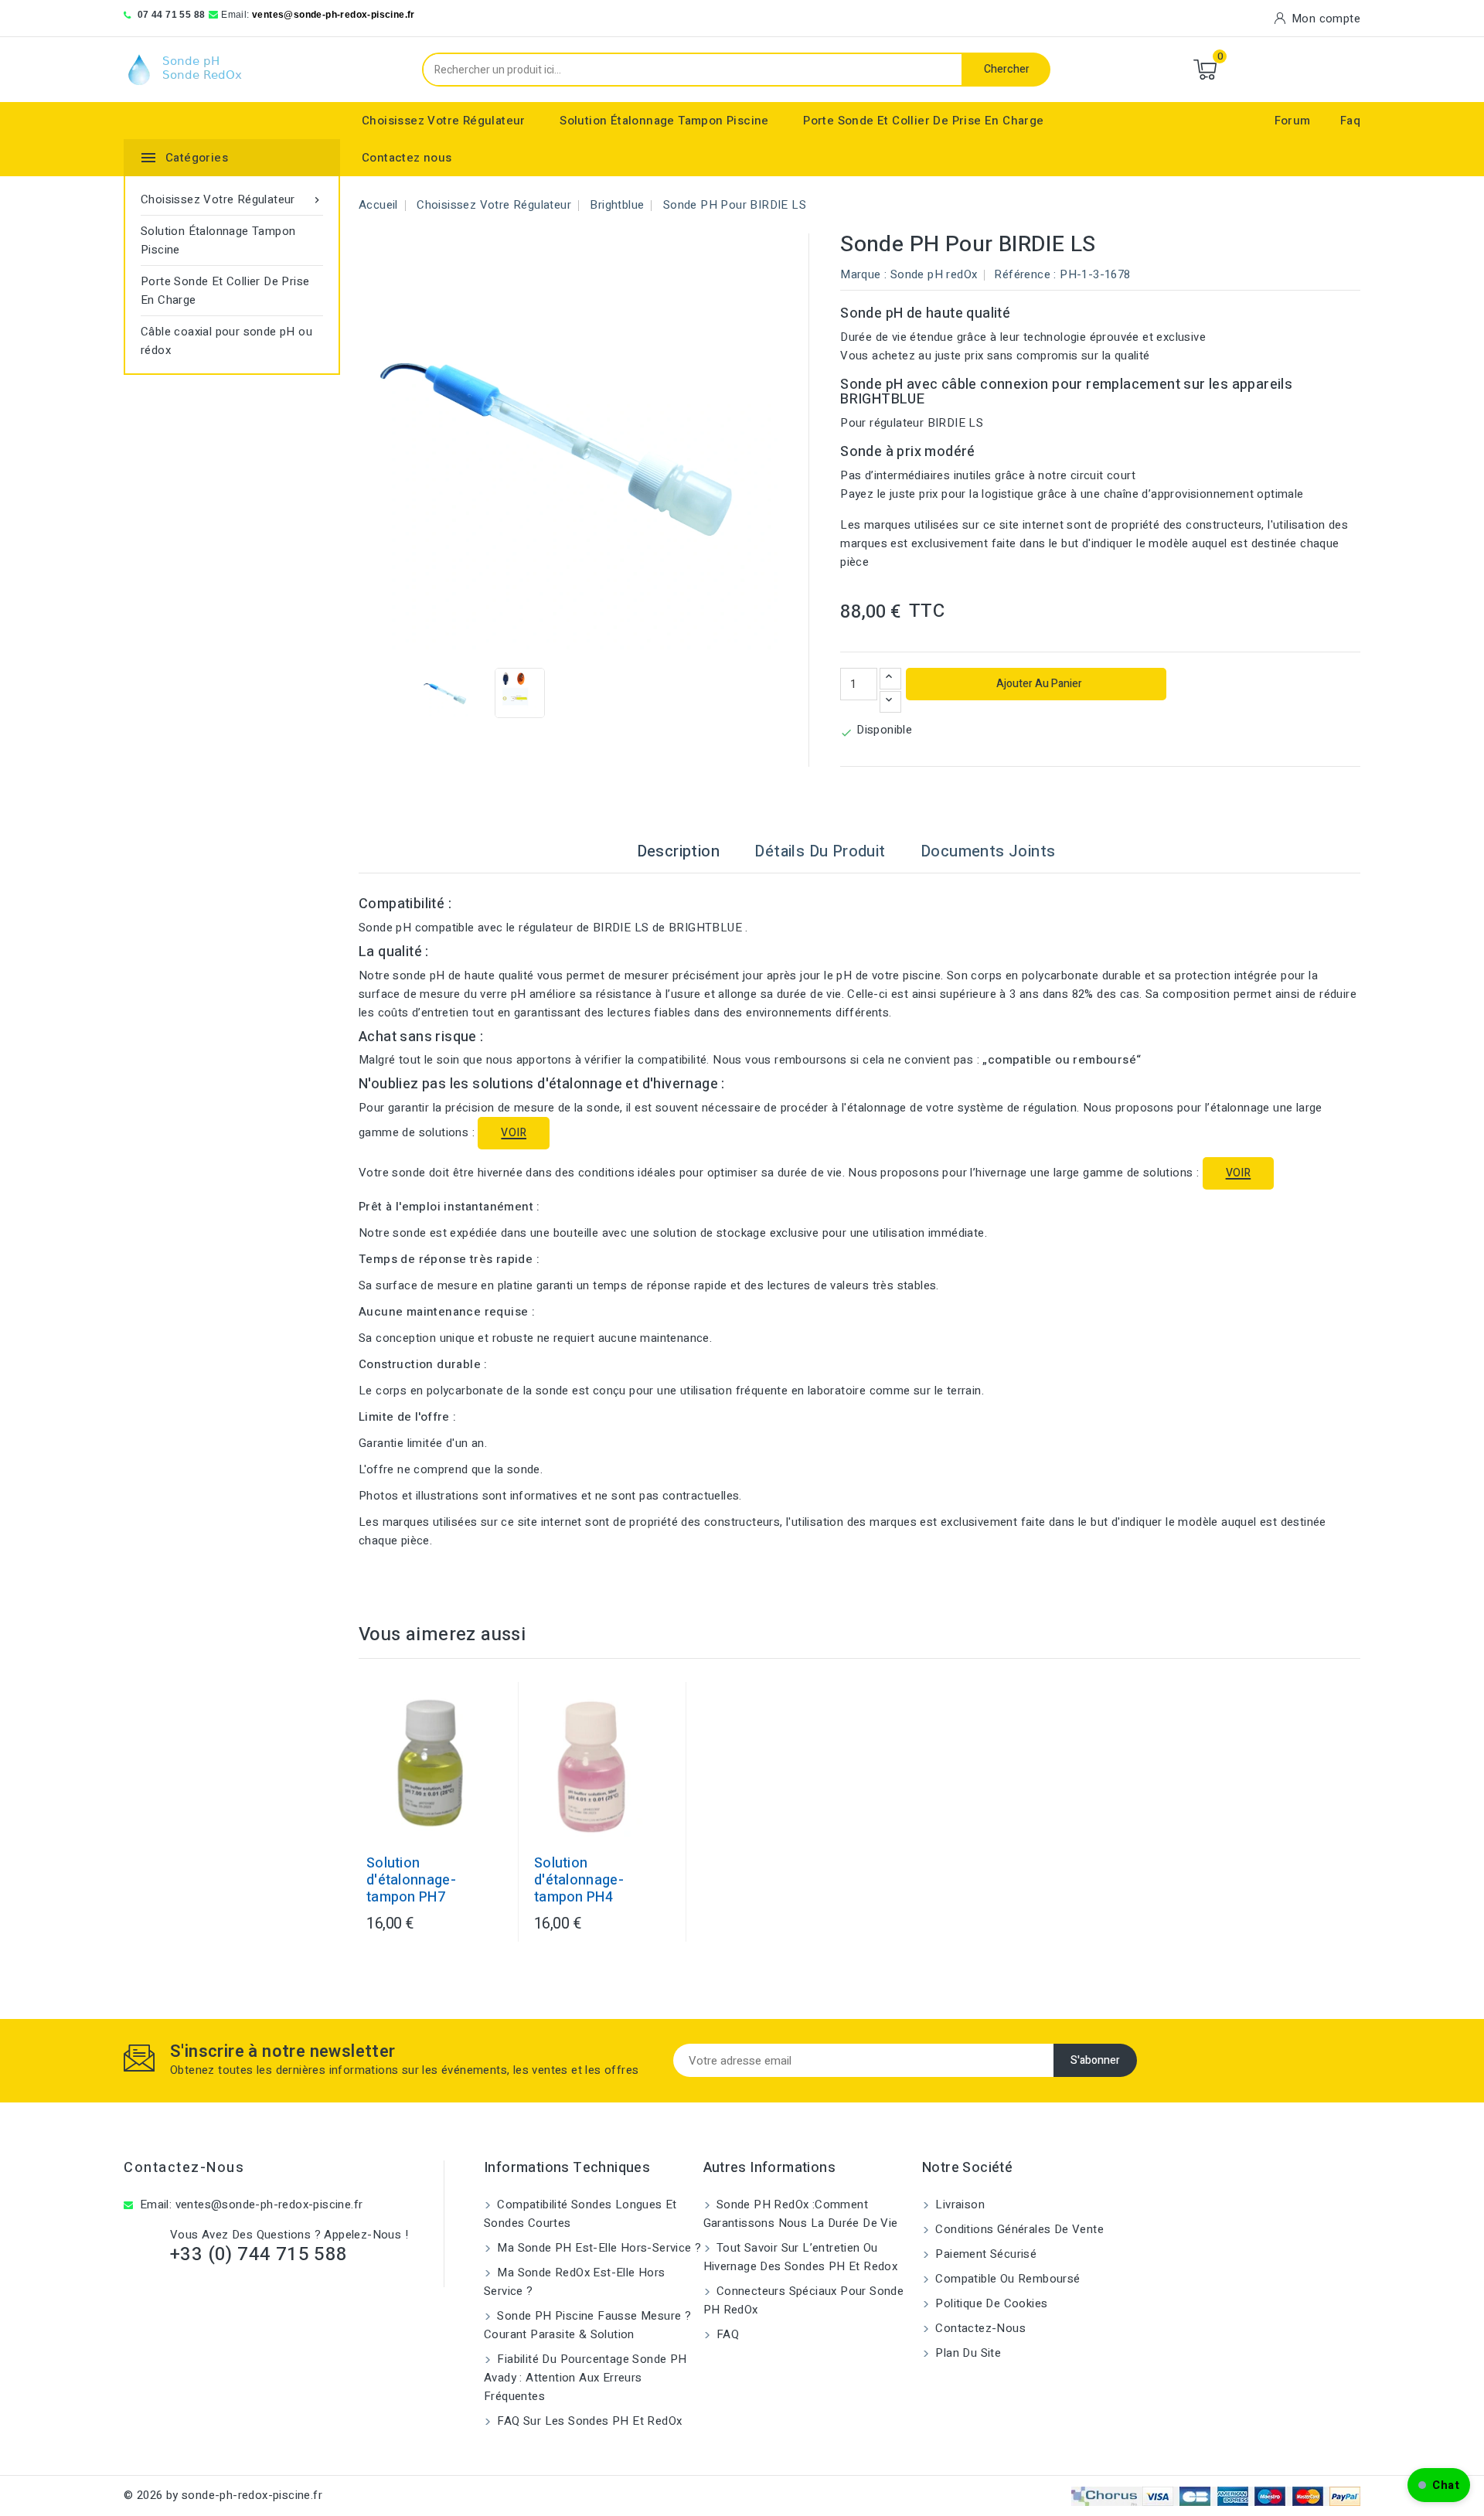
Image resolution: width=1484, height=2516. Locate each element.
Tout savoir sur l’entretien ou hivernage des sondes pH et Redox (801, 2257)
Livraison (958, 2204)
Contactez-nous (184, 2168)
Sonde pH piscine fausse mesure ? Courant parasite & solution (587, 2325)
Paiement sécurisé (984, 2254)
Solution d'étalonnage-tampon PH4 (579, 1881)
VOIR (514, 1133)
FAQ (727, 2334)
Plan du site (967, 2353)
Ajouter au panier (1038, 684)
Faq (1350, 121)
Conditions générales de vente (1018, 2229)
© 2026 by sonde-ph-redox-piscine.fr (223, 2495)
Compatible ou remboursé (1006, 2279)
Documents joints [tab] (988, 851)
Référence (1022, 274)
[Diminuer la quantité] (890, 702)
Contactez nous (407, 158)
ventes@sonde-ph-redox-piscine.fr (334, 15)
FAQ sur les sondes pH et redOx (588, 2421)
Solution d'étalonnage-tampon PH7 (411, 1881)
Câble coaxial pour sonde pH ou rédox (226, 341)
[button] (1439, 2485)
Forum (1293, 121)
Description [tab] (678, 851)
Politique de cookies (990, 2303)
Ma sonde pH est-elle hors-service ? (597, 2248)
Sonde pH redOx (934, 274)
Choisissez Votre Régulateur (444, 121)
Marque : (863, 274)
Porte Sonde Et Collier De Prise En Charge (923, 121)
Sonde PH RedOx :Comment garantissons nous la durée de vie (801, 2214)
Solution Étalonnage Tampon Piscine (664, 121)
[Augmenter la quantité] (890, 679)
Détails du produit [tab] (820, 851)
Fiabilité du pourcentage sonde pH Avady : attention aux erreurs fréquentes (585, 2378)
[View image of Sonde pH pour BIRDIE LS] (446, 693)
